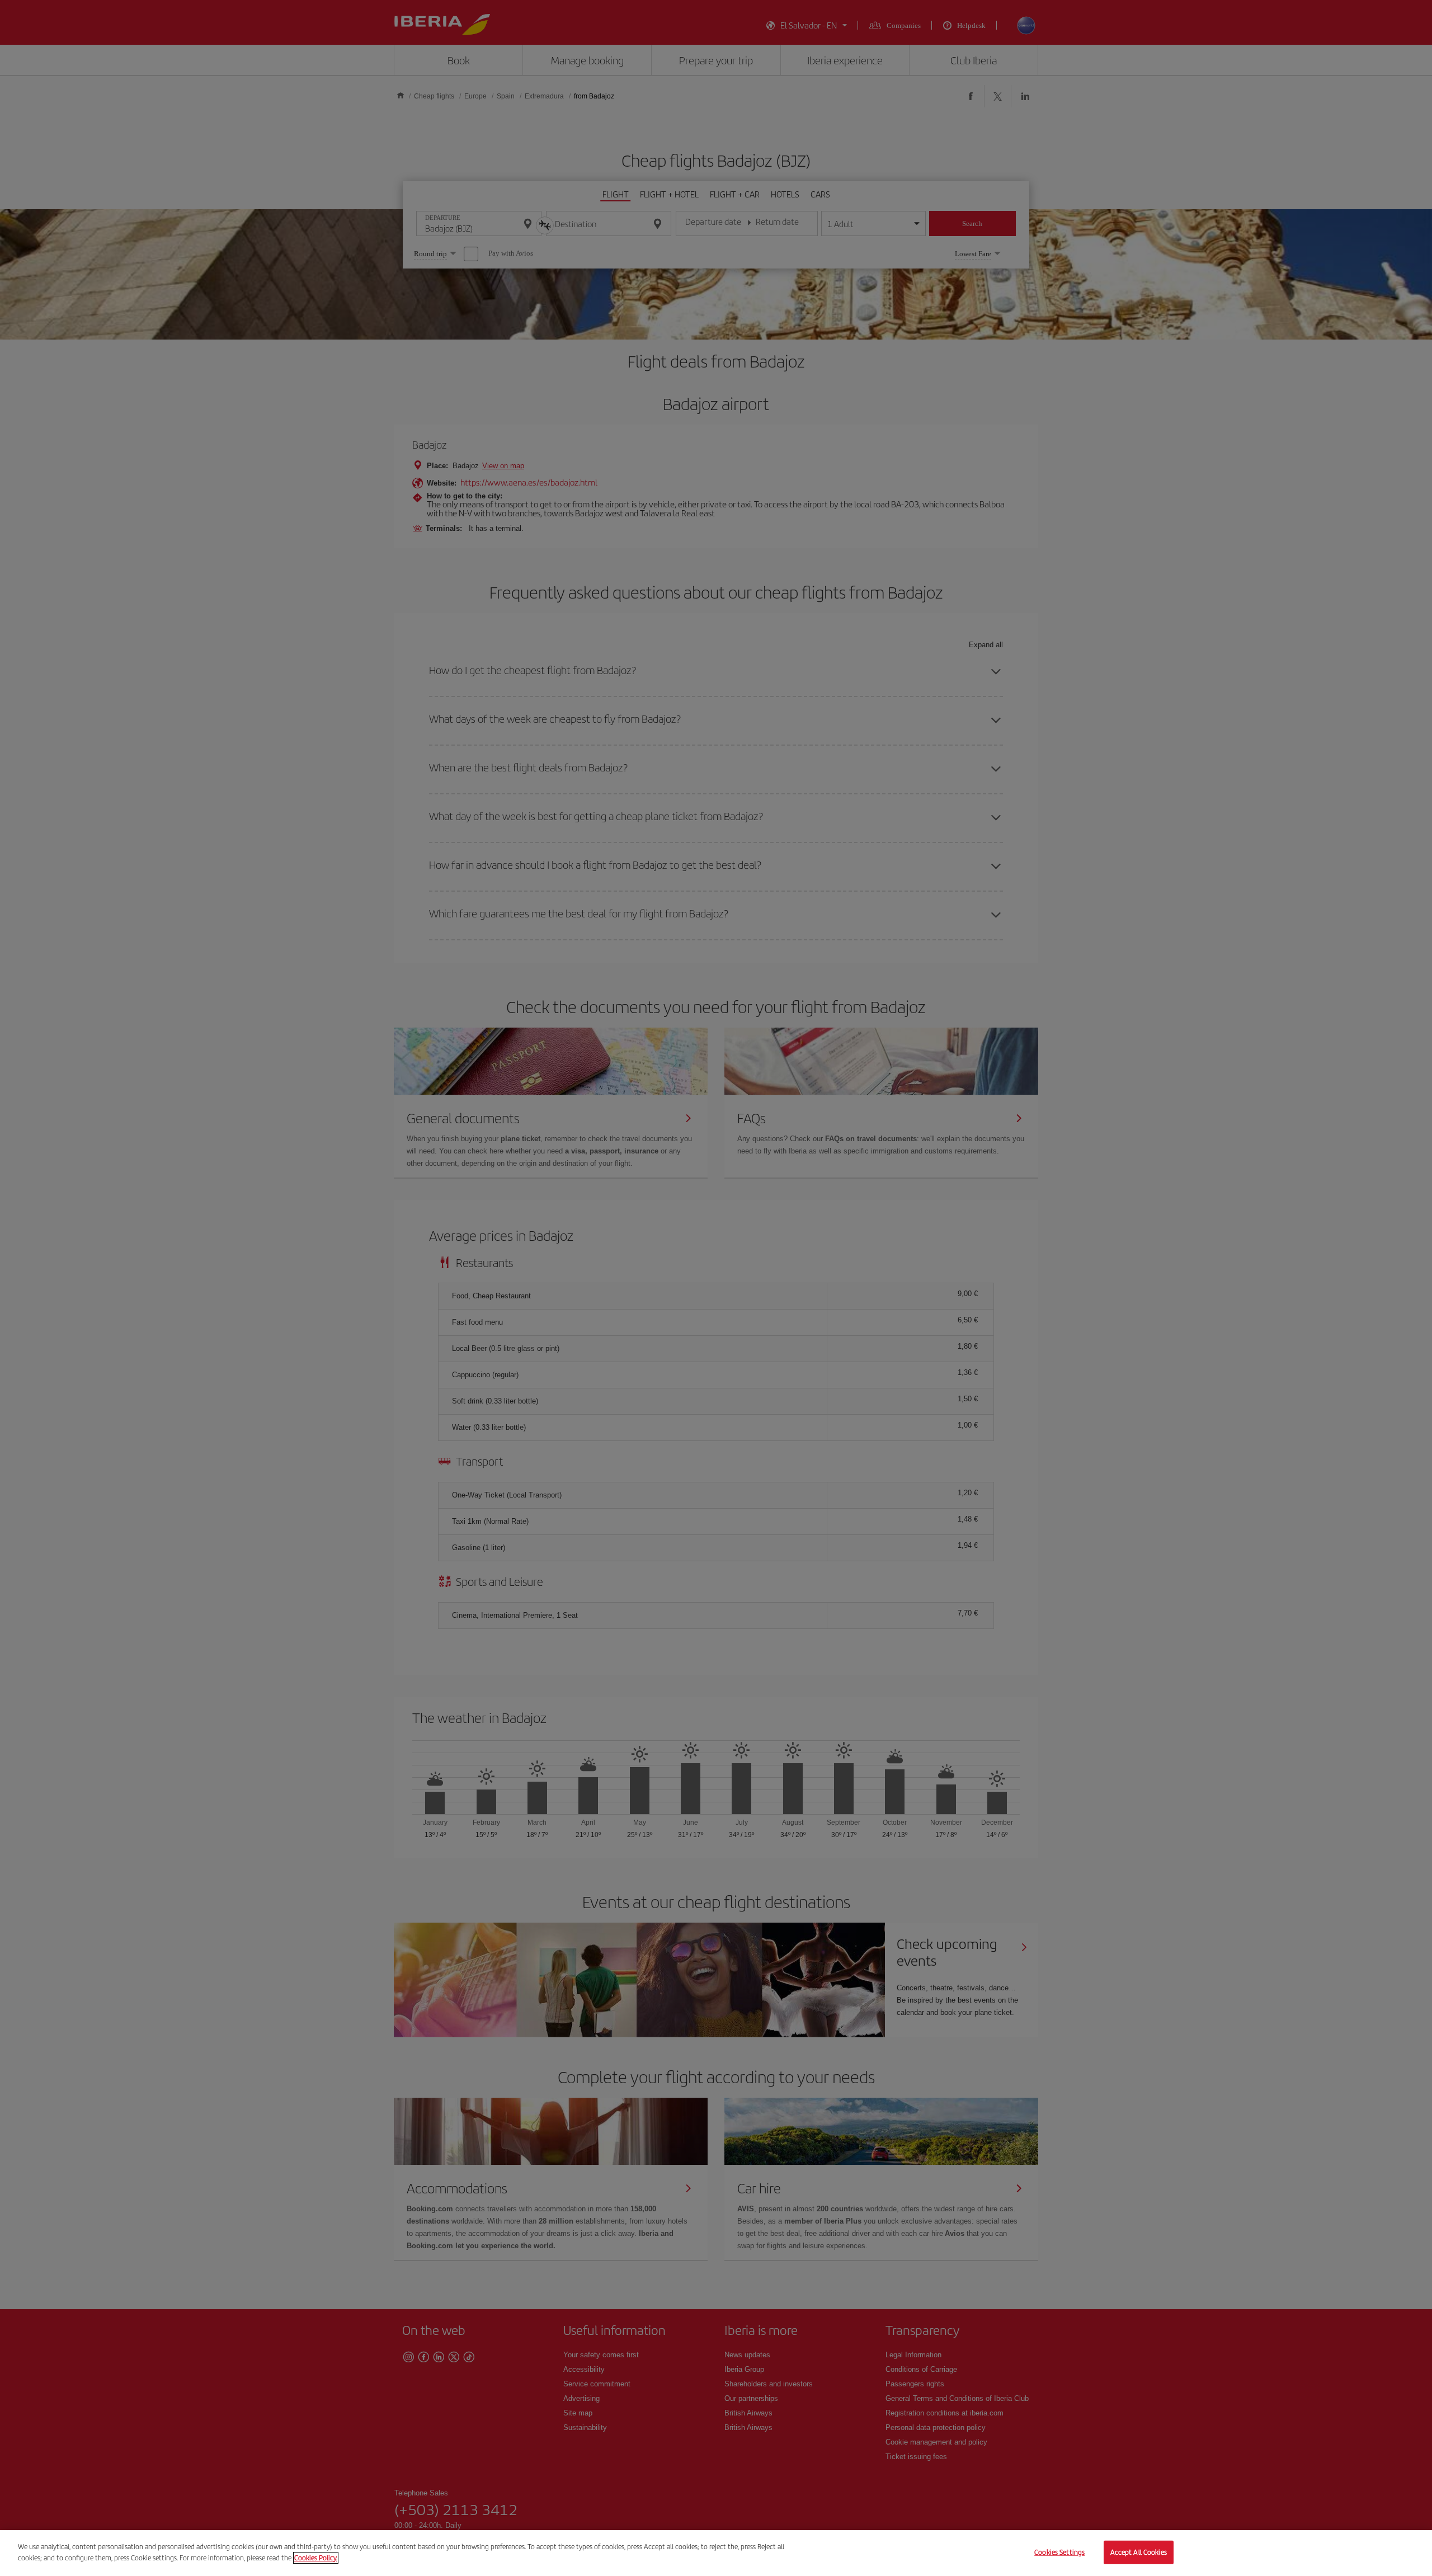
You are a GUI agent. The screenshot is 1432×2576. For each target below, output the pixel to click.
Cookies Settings (1059, 2552)
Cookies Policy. (316, 2557)
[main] (716, 2553)
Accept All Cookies (1139, 2552)
